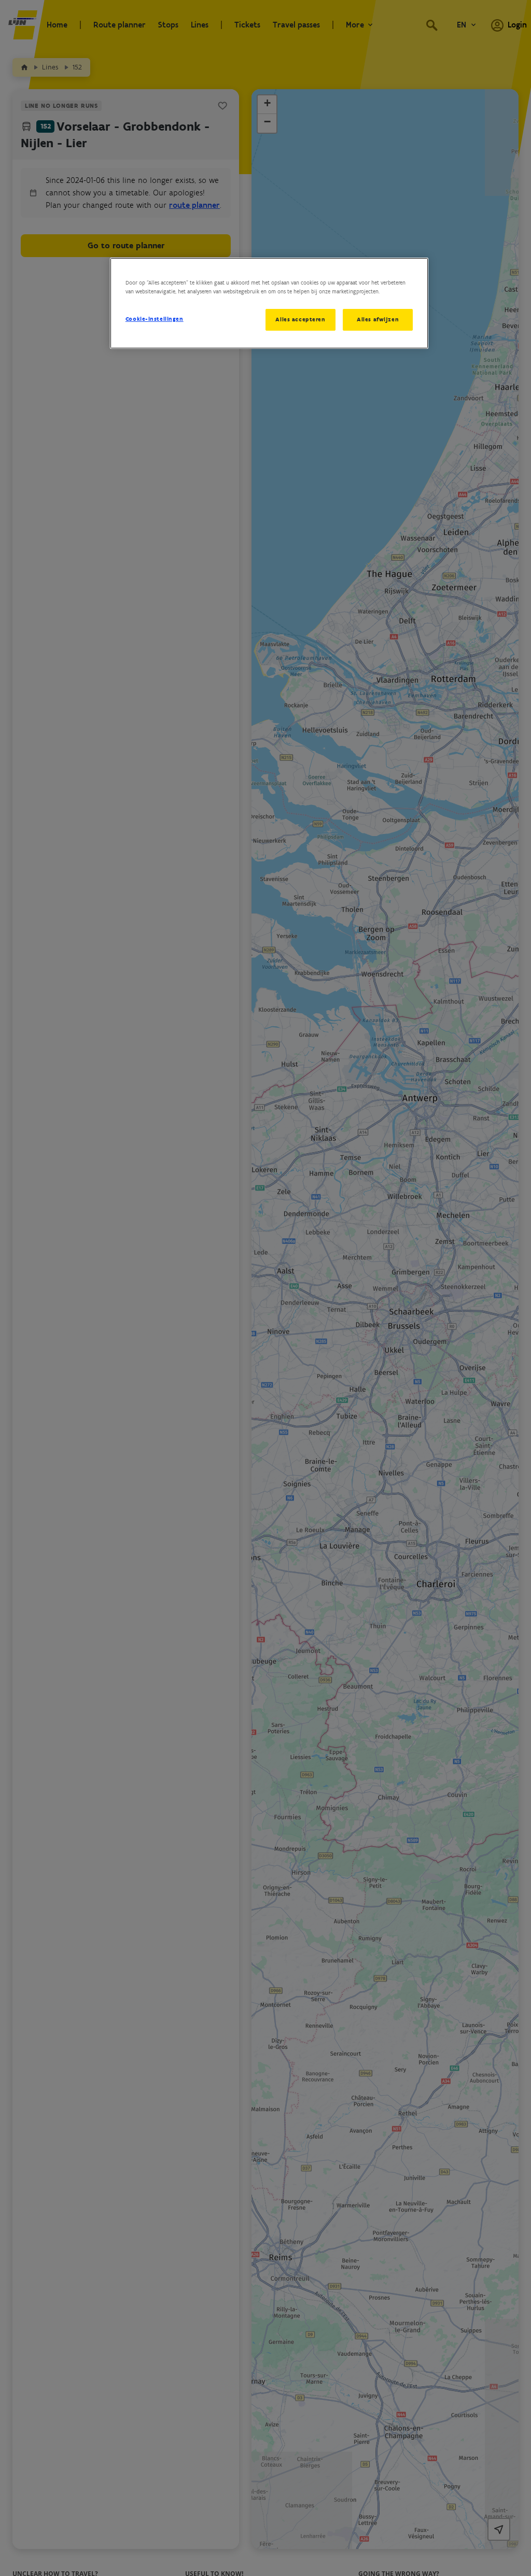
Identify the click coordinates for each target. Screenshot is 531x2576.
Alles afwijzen (378, 319)
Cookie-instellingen (155, 319)
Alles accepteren (300, 319)
